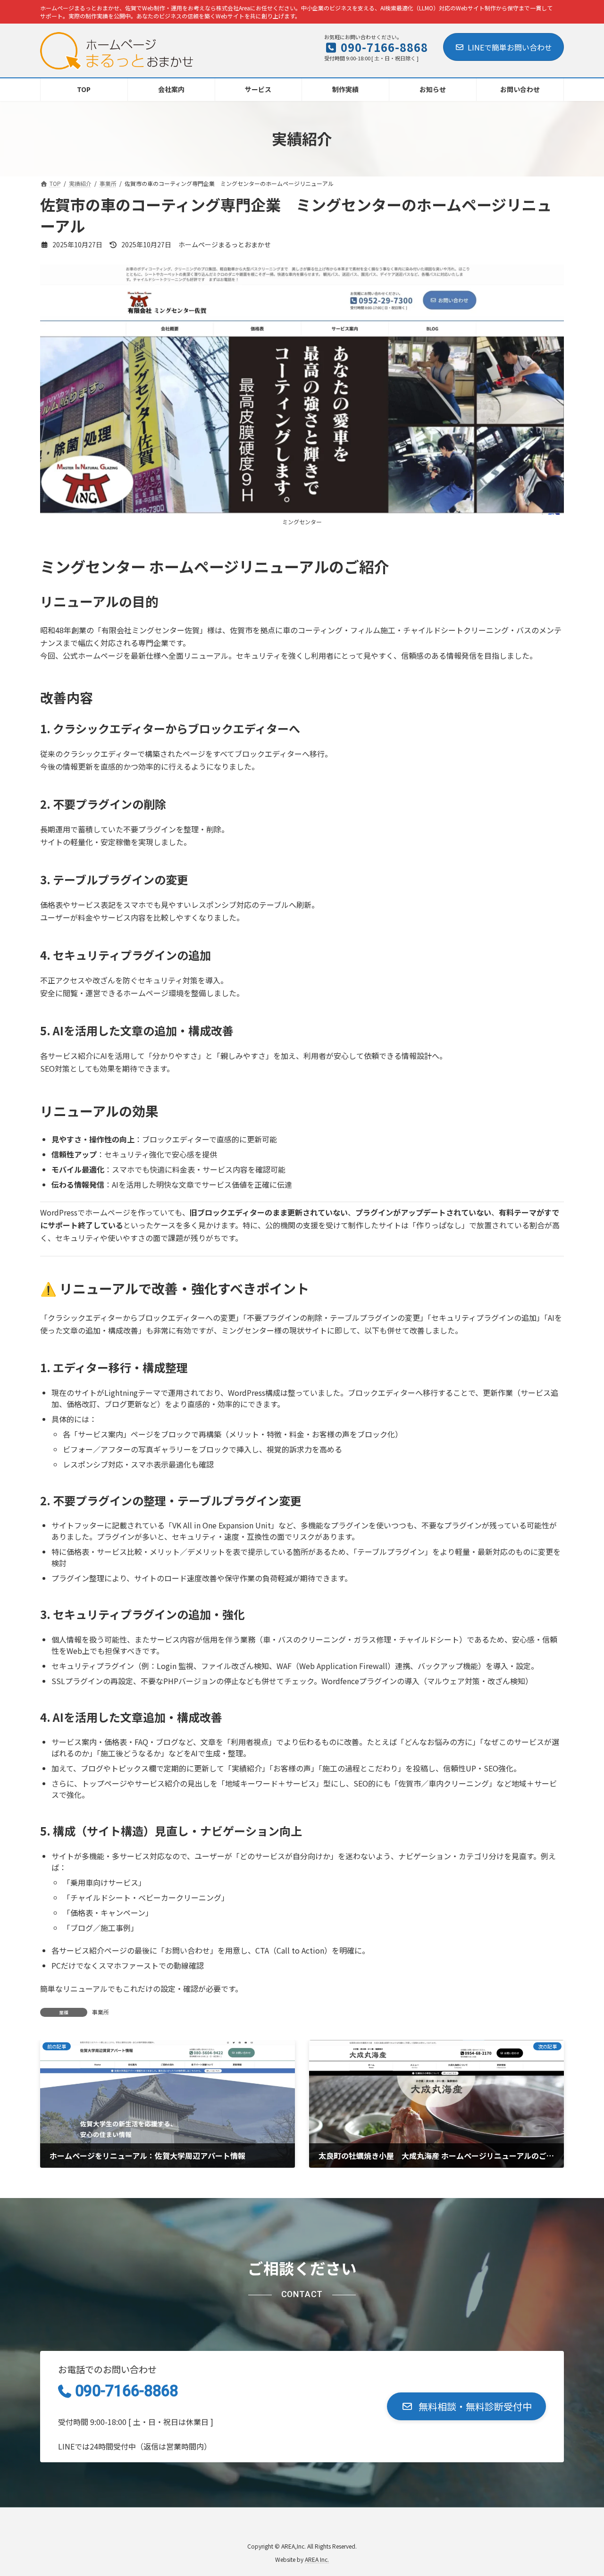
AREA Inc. (317, 2559)
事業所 (101, 2012)
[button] (466, 2406)
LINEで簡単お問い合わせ (510, 47)
